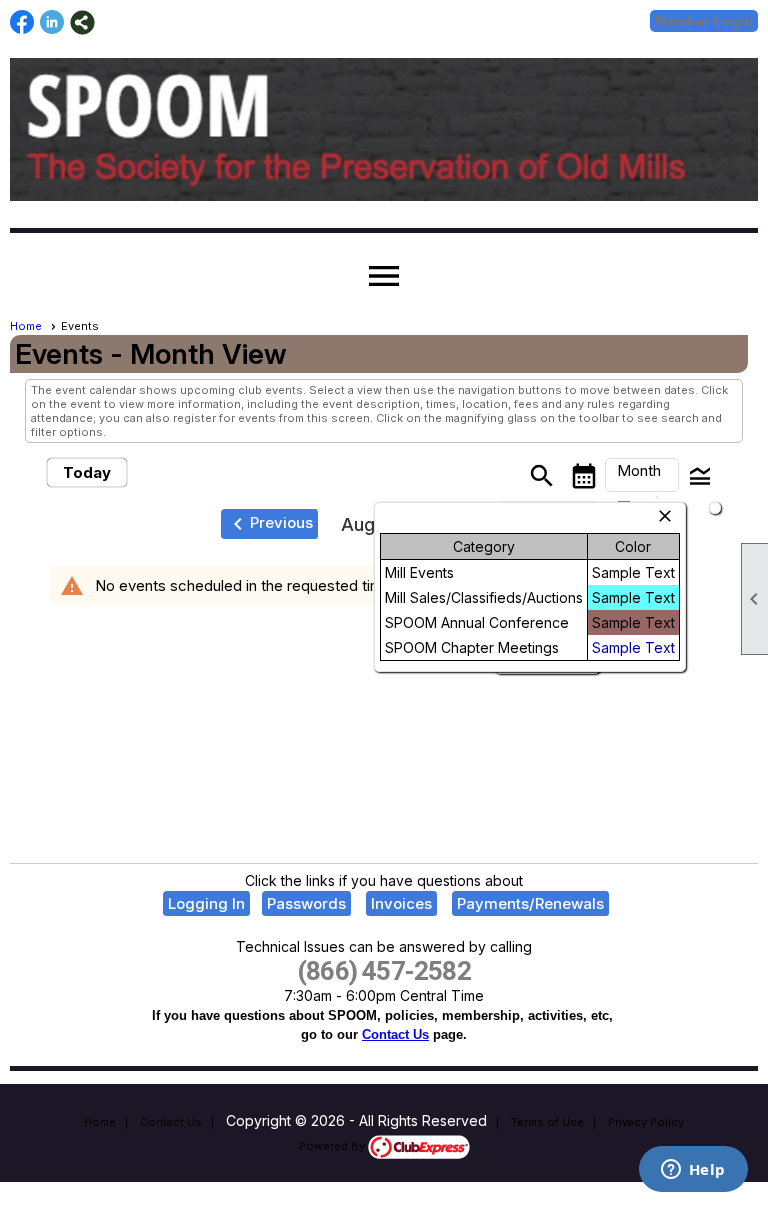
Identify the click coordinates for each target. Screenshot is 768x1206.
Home (26, 326)
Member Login (704, 21)
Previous (269, 524)
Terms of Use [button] (547, 1122)
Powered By (333, 1146)
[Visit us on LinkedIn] (52, 22)
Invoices (401, 903)
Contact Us (395, 1034)
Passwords (306, 903)
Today (87, 472)
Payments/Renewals (530, 903)
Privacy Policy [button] (646, 1122)
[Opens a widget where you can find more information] (693, 1171)
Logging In (206, 903)
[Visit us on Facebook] (22, 22)
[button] (642, 475)
